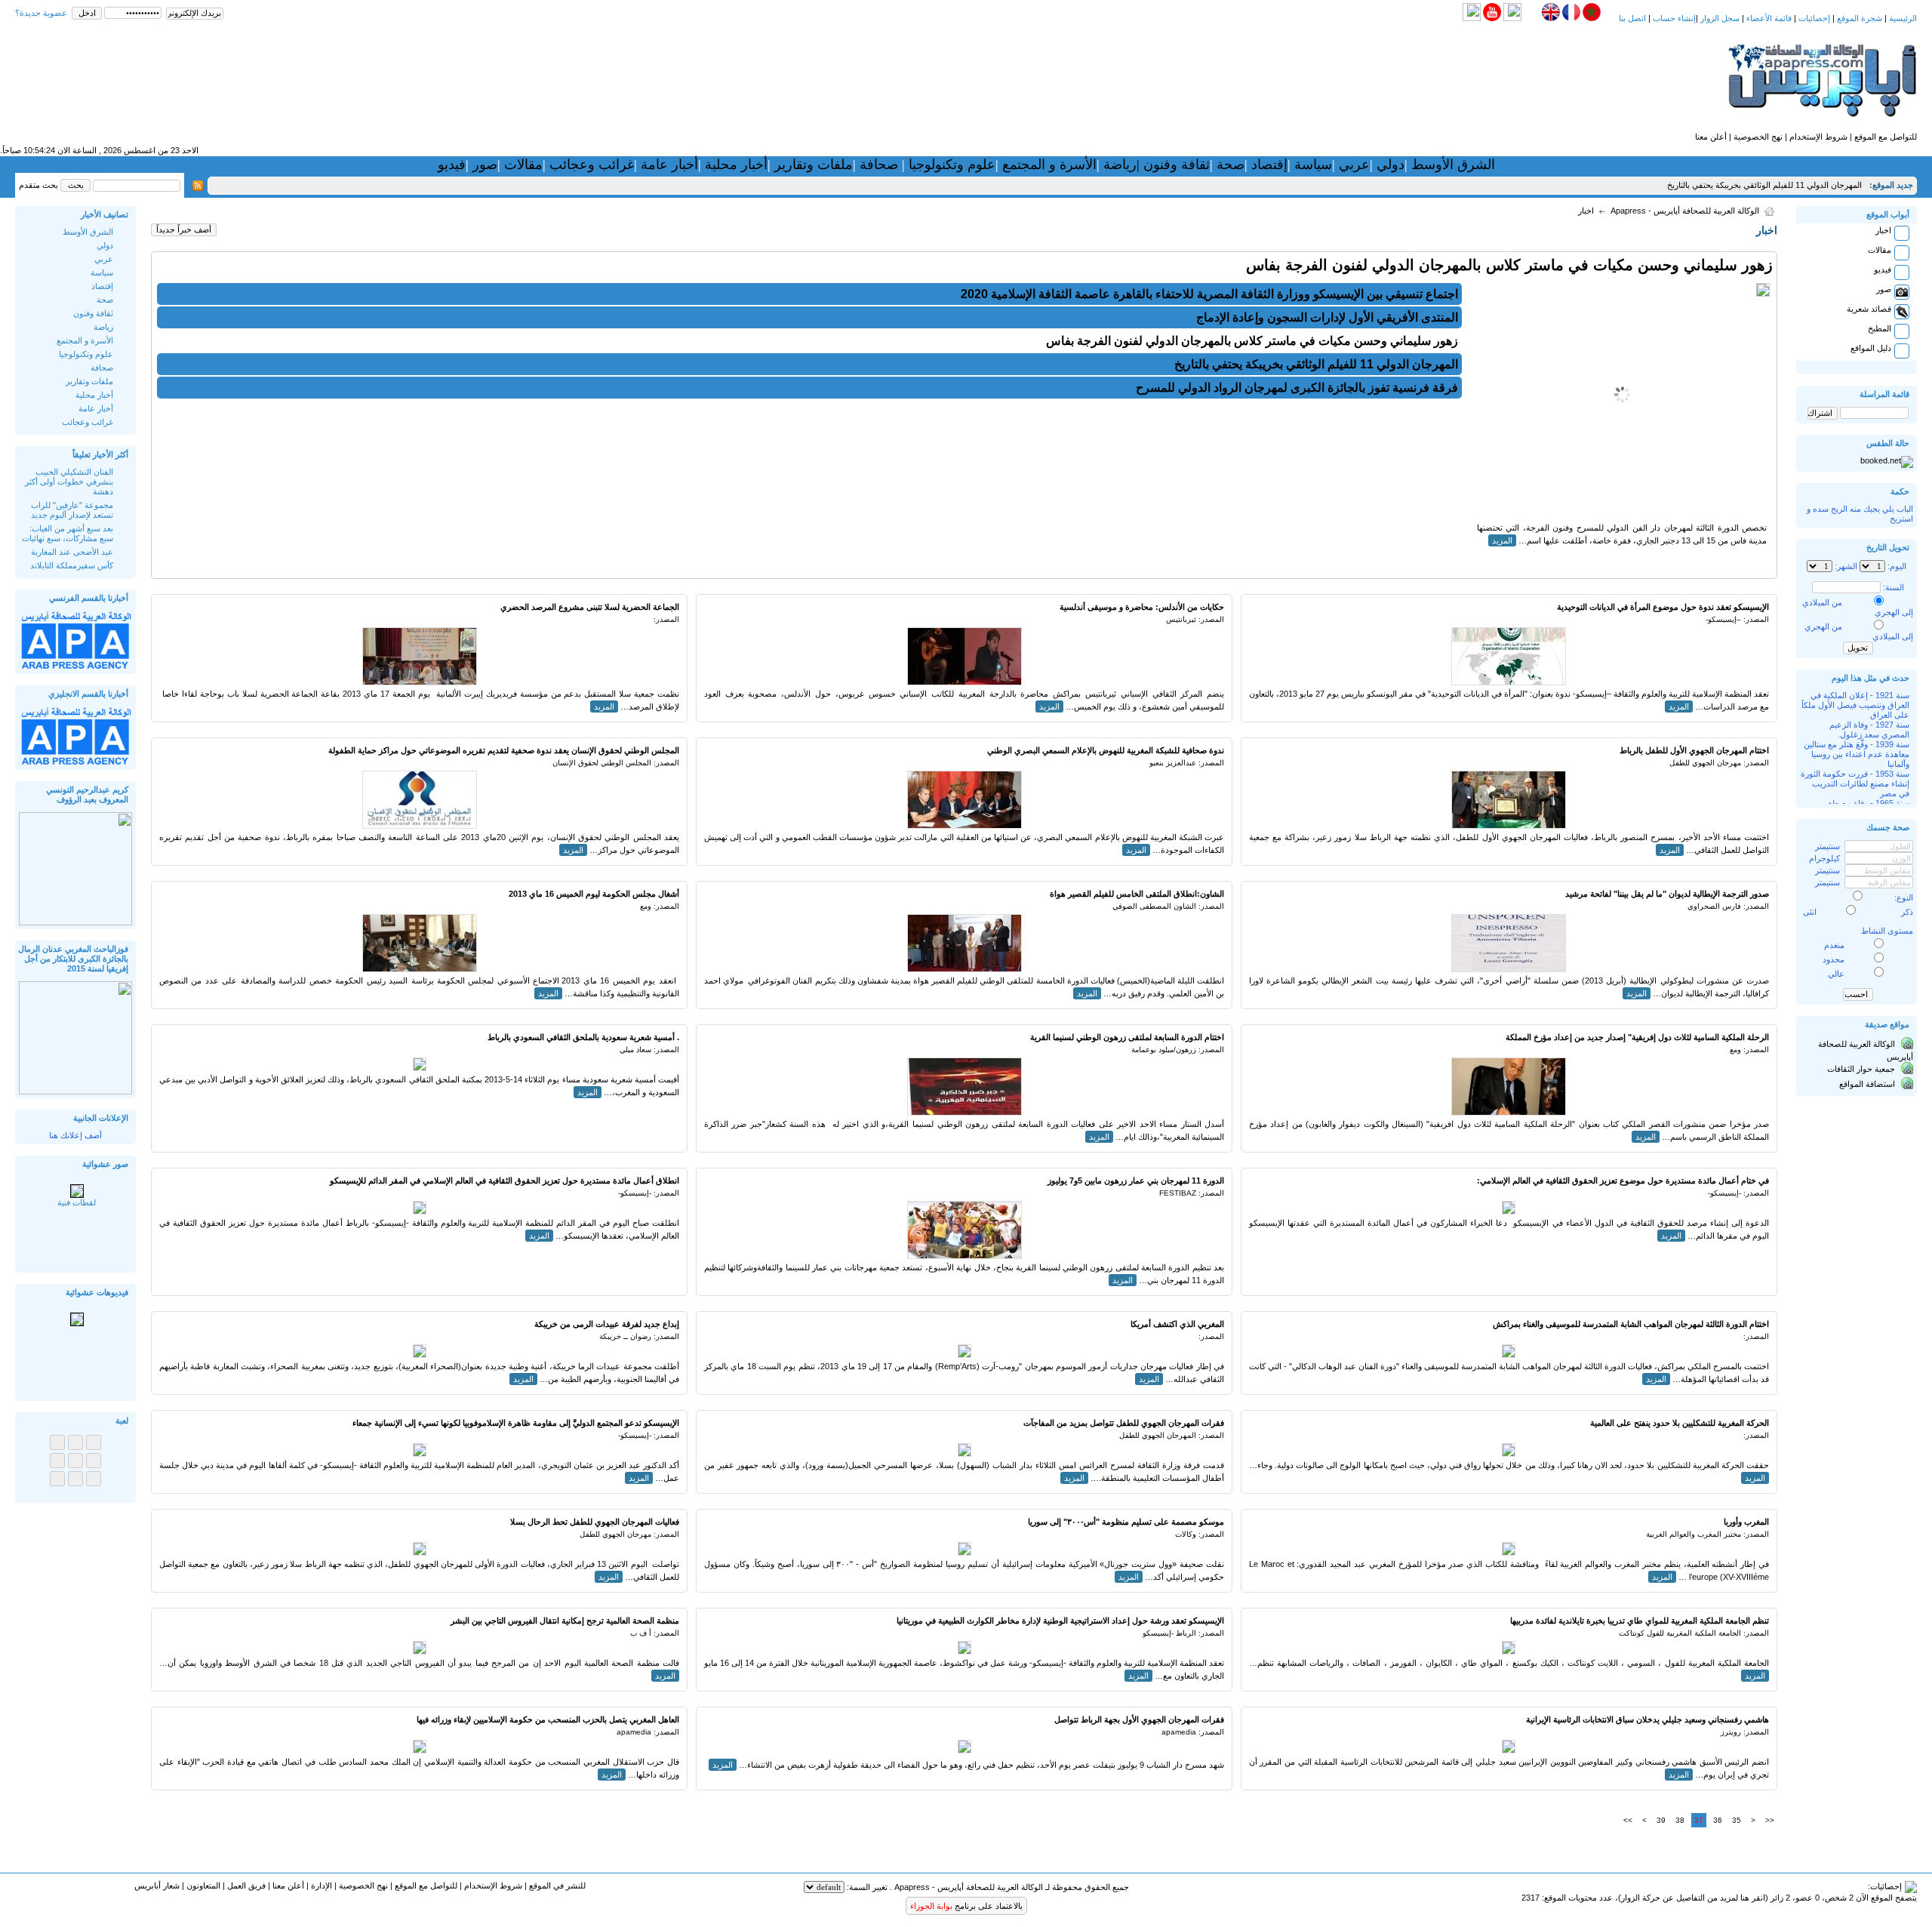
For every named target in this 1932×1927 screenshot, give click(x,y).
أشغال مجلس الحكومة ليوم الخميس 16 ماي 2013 (594, 894)
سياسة (1313, 165)
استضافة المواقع (1867, 1084)
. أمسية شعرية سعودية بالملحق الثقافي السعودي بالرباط (583, 1037)
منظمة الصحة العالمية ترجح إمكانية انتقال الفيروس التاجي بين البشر (565, 1621)
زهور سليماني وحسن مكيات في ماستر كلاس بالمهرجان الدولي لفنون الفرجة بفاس (1509, 265)
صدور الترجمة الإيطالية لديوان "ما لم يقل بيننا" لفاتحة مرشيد (1667, 894)
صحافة (879, 165)
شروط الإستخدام (1818, 137)
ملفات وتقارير (812, 165)
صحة (1231, 165)
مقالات (521, 165)
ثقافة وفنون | (1173, 165)
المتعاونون (203, 1885)
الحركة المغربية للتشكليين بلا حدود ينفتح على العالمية (1680, 1423)
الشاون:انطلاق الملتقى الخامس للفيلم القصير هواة (1137, 894)
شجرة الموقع (1860, 18)
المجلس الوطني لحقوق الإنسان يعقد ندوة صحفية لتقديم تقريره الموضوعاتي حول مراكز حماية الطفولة (504, 750)
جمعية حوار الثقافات (1861, 1069)
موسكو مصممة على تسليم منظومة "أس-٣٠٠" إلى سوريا (1126, 1522)
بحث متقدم (38, 185)
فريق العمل (246, 1885)
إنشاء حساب (1674, 18)
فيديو (452, 165)
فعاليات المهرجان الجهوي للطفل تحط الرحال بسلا (595, 1522)
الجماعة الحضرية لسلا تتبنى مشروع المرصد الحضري (590, 607)
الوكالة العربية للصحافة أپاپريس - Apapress (1685, 211)
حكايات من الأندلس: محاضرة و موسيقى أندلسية (1142, 607)
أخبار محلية (736, 165)
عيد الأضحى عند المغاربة (72, 552)
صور (483, 165)
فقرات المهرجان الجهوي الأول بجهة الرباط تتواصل (1139, 1719)
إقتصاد (1269, 165)
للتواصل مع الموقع (1886, 137)
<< (1770, 1820)
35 (1737, 1820)
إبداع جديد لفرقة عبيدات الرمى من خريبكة (607, 1324)
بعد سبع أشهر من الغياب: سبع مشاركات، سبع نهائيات (68, 533)
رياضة (1118, 165)
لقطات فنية (77, 1202)
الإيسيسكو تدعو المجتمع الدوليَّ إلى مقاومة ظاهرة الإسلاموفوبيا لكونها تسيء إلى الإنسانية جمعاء (516, 1423)
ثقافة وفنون (93, 313)
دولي (1391, 165)
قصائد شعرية (1869, 309)
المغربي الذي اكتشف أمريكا (1177, 1324)
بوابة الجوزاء (931, 1906)
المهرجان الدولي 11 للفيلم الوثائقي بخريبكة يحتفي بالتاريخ (1764, 185)
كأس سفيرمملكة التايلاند (72, 565)
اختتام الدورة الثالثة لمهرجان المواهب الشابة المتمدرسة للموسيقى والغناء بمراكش (1631, 1324)
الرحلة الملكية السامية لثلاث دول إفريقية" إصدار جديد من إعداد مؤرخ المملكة (1637, 1037)
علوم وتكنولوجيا (952, 165)
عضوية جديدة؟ (41, 13)
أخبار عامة (669, 165)
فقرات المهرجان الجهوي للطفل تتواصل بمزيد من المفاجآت (1124, 1423)
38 (1680, 1820)
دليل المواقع (1871, 348)
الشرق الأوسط (1453, 165)
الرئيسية (1903, 18)
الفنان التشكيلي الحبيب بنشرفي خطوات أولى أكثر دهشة (69, 482)
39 (1661, 1820)
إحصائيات (1814, 18)
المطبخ (1880, 328)
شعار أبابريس (157, 1885)
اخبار (1883, 230)
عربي (1352, 165)
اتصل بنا (1632, 18)
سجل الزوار (1720, 18)
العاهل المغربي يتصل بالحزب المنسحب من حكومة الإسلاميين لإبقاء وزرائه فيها (548, 1719)
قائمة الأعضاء (1769, 18)
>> (1628, 1820)
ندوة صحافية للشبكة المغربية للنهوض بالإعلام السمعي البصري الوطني (1106, 750)
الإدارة (321, 1885)
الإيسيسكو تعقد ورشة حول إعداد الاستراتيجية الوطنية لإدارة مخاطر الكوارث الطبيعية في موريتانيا (1060, 1621)
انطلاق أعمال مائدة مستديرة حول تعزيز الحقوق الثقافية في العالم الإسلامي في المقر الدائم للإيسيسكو (505, 1181)
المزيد (1502, 540)
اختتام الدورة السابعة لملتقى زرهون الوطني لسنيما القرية (1127, 1037)
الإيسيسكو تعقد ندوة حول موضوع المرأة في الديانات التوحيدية (1663, 607)
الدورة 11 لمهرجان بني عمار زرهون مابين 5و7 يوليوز (1136, 1181)
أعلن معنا (1711, 137)
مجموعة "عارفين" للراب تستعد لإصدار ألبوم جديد (72, 510)
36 (1718, 1820)
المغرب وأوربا (1746, 1522)
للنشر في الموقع (557, 1885)
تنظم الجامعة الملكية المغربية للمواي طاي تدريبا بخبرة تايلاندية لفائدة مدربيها (1640, 1621)
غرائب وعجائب (592, 165)
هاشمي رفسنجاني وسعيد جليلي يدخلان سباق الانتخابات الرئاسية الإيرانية (1647, 1719)
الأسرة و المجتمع (1049, 165)
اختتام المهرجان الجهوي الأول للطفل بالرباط (1694, 750)
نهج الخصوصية (1758, 137)
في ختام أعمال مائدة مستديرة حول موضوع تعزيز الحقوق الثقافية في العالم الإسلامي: (1623, 1181)
